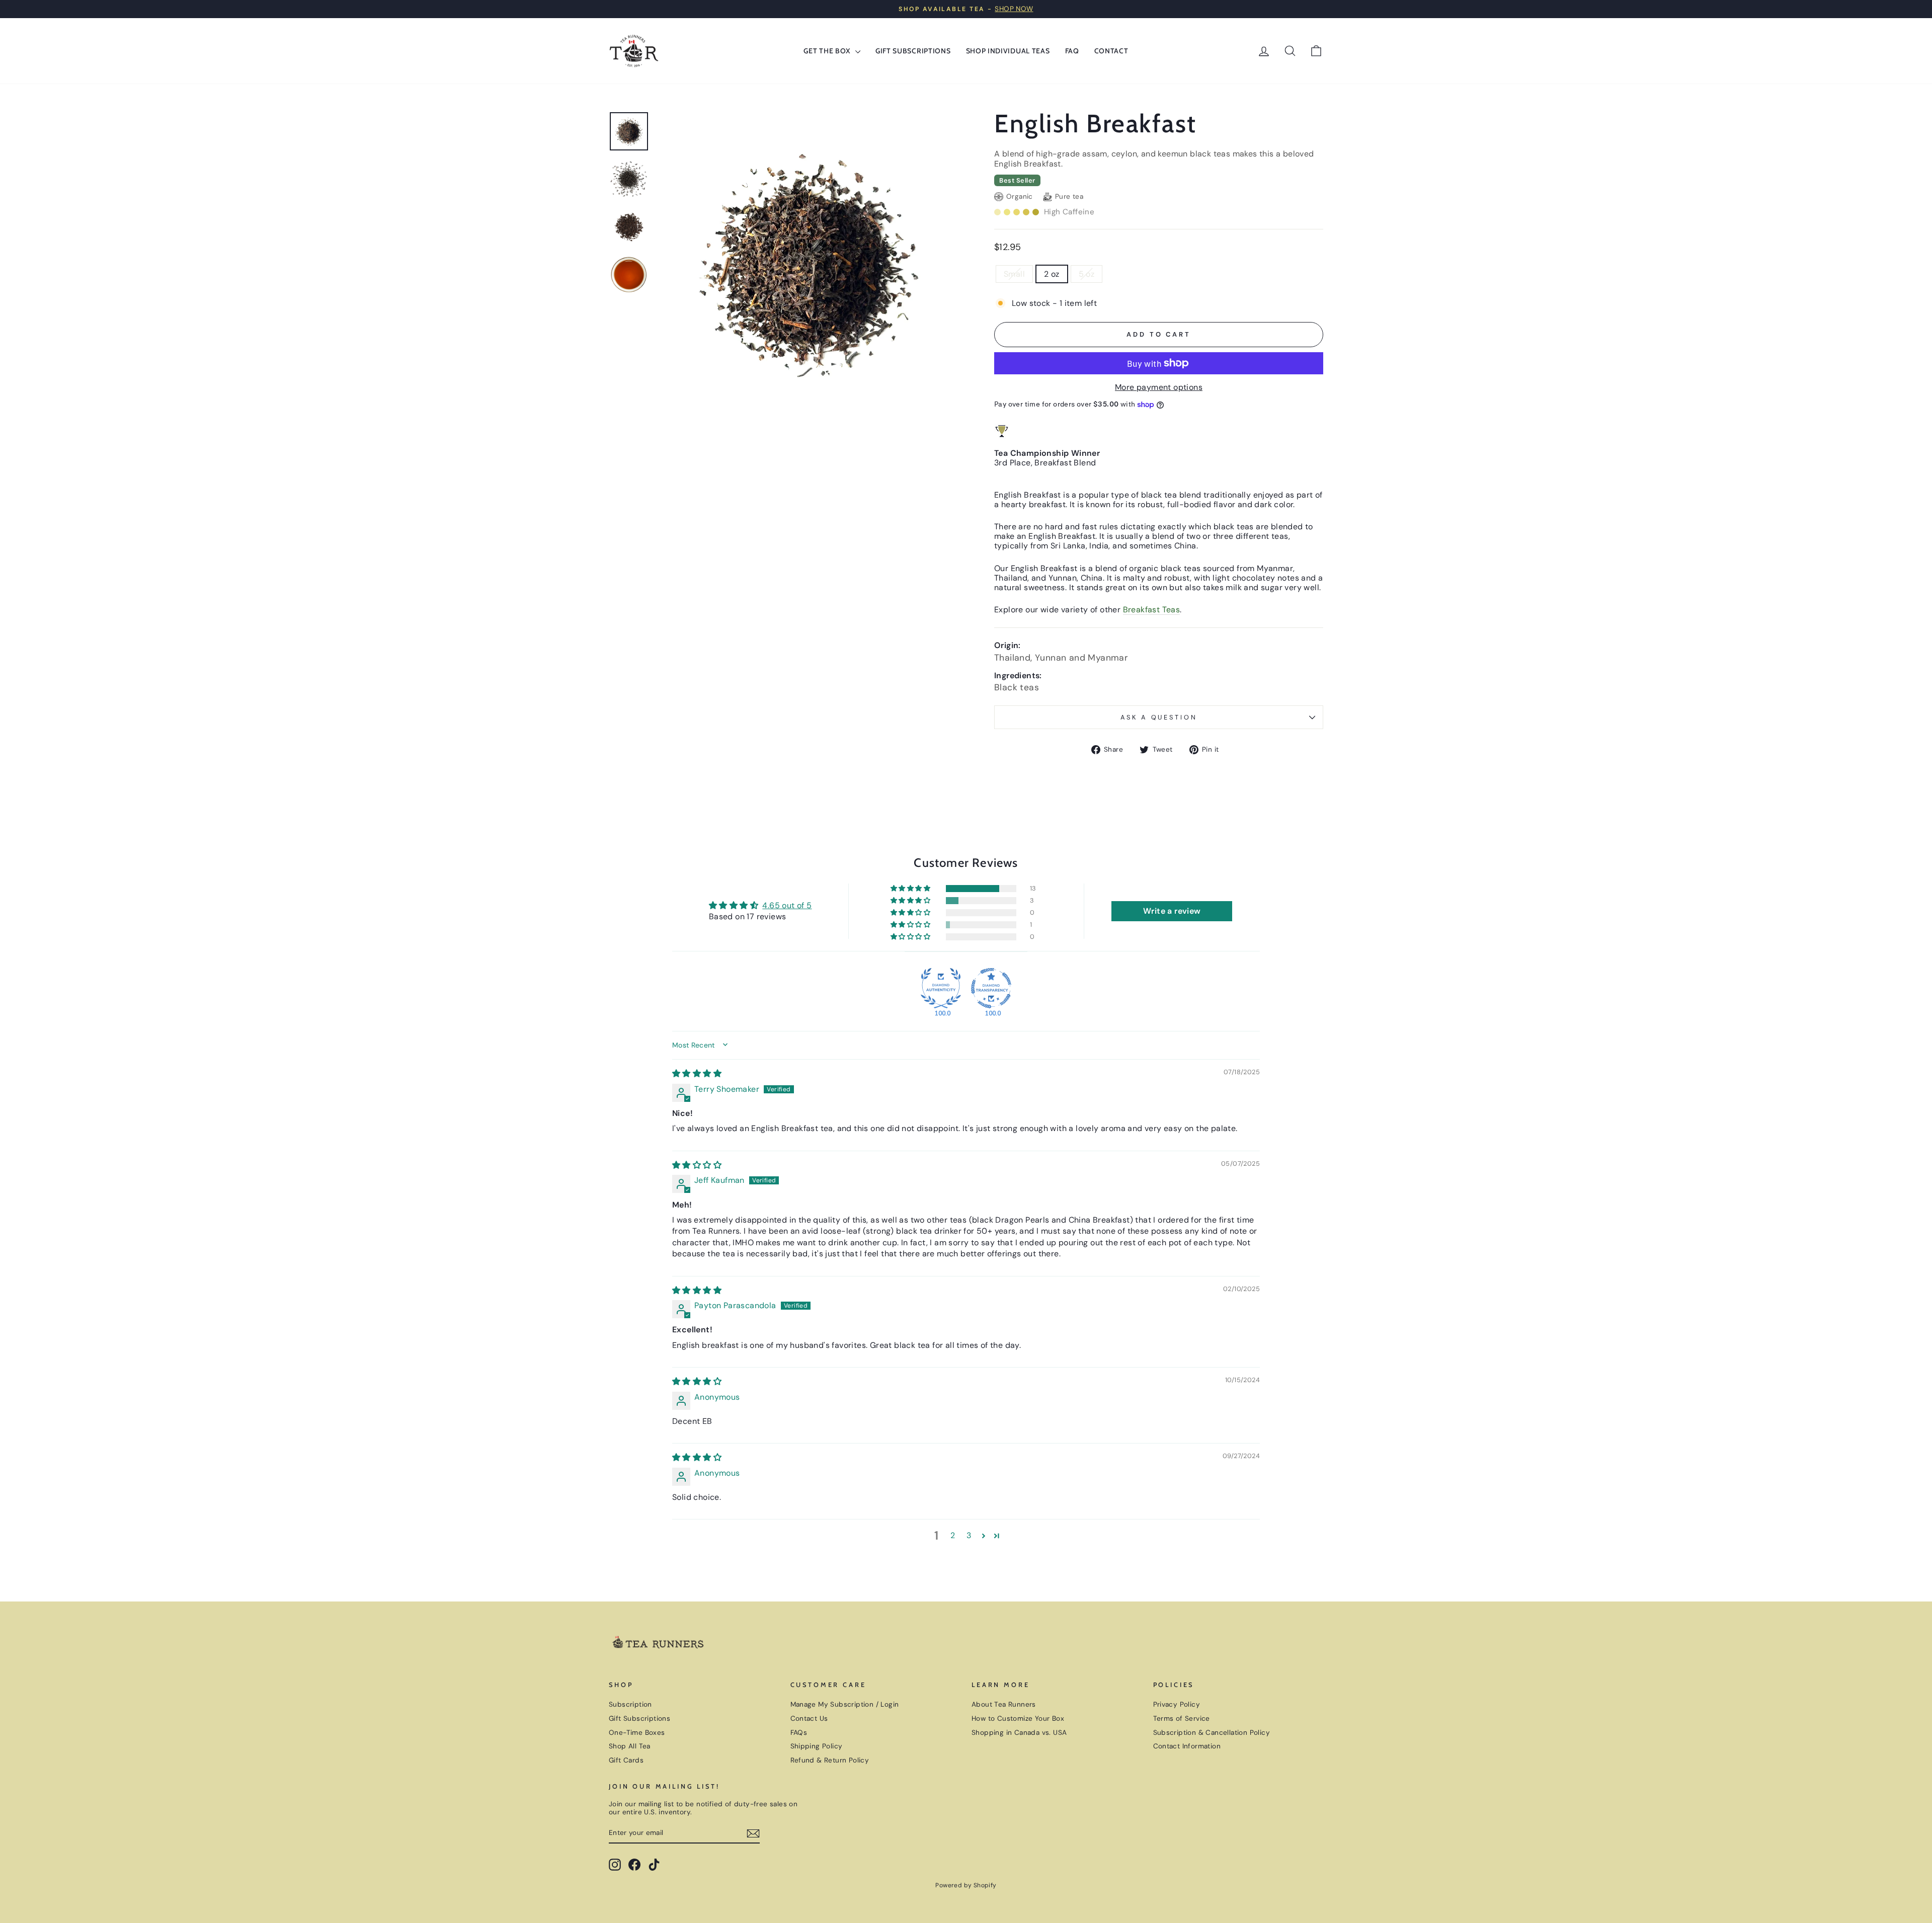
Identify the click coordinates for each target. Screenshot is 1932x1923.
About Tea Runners (1004, 1704)
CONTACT (1111, 51)
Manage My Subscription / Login (845, 1704)
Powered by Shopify (966, 1885)
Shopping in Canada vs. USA (1019, 1733)
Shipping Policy (817, 1746)
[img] (697, 1073)
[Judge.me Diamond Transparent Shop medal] (991, 988)
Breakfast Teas (1152, 610)
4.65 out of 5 (787, 905)
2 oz (1052, 274)
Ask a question (1159, 717)
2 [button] (953, 1535)
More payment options (1159, 387)
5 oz (1087, 274)
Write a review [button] (1172, 911)
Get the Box (828, 51)
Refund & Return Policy (830, 1760)
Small (1014, 274)
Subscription (630, 1704)
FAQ (1072, 51)
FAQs (799, 1733)
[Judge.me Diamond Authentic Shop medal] (941, 988)
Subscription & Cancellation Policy (1212, 1733)
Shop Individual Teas (1008, 51)
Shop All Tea (630, 1746)
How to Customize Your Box (1018, 1718)
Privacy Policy (1177, 1704)
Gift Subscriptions (913, 51)
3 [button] (969, 1535)
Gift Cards (626, 1760)
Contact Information (1187, 1746)
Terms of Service (1182, 1718)
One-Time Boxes (637, 1733)
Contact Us (809, 1718)
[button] (911, 889)
